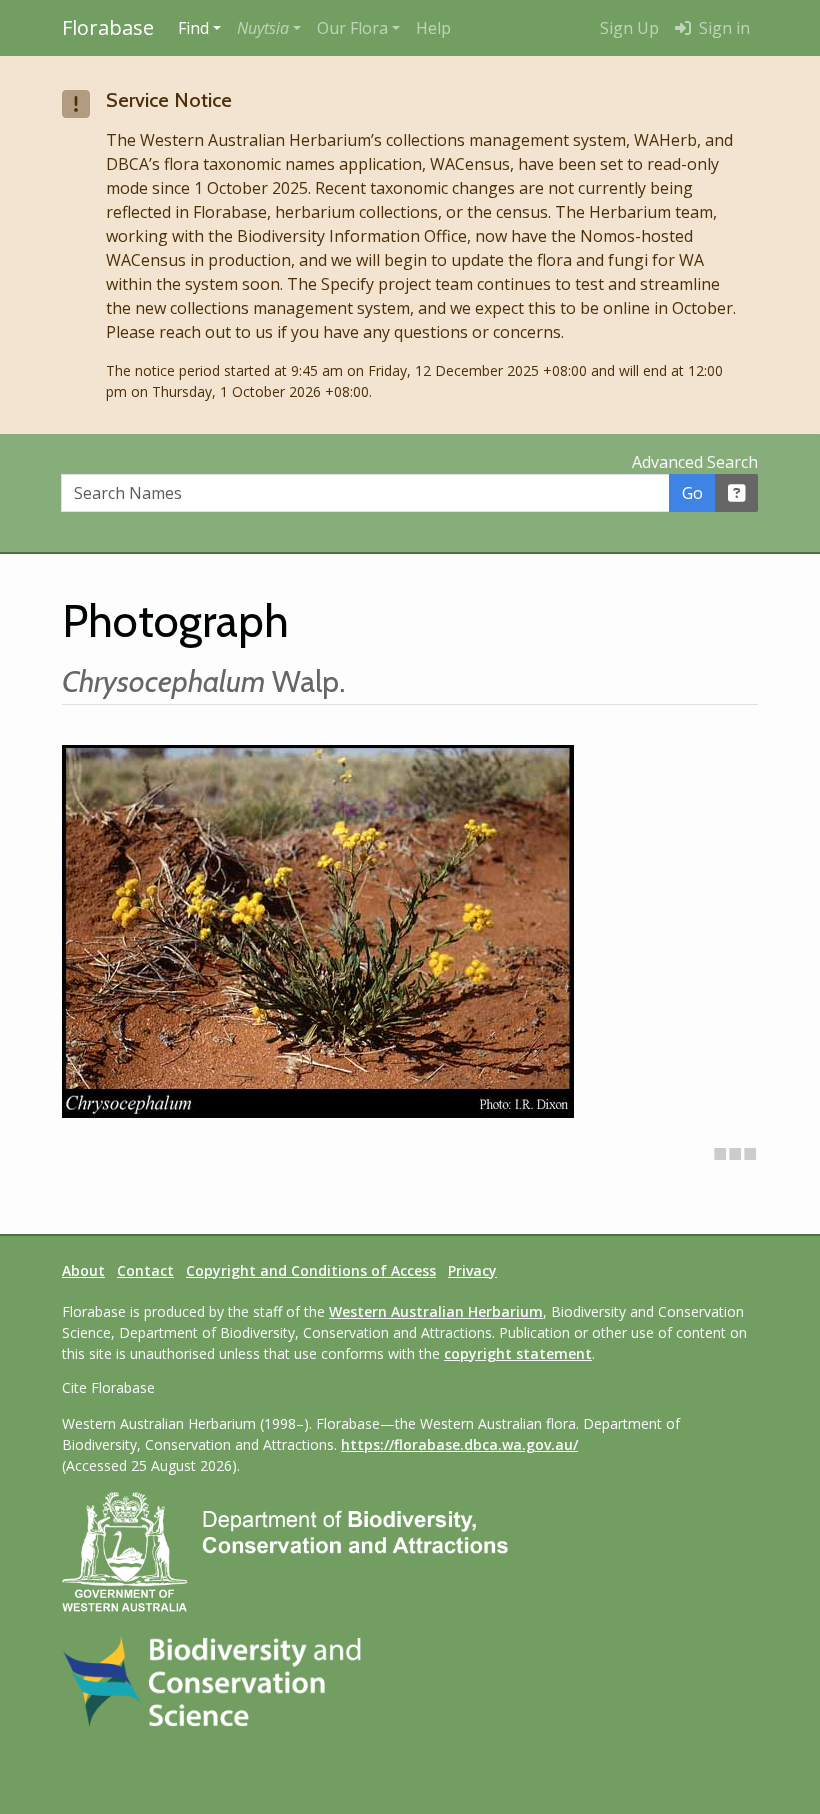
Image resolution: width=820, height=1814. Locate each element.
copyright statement (518, 1353)
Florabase (108, 27)
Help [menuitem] (433, 28)
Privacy (472, 1270)
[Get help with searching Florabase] (737, 493)
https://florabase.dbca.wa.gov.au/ (459, 1444)
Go (692, 493)
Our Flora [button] (352, 28)
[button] (269, 28)
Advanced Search (695, 462)
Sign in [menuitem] (722, 28)
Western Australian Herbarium (436, 1311)
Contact (145, 1270)
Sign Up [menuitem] (629, 28)
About (83, 1270)
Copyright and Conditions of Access (311, 1270)
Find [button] (193, 28)
